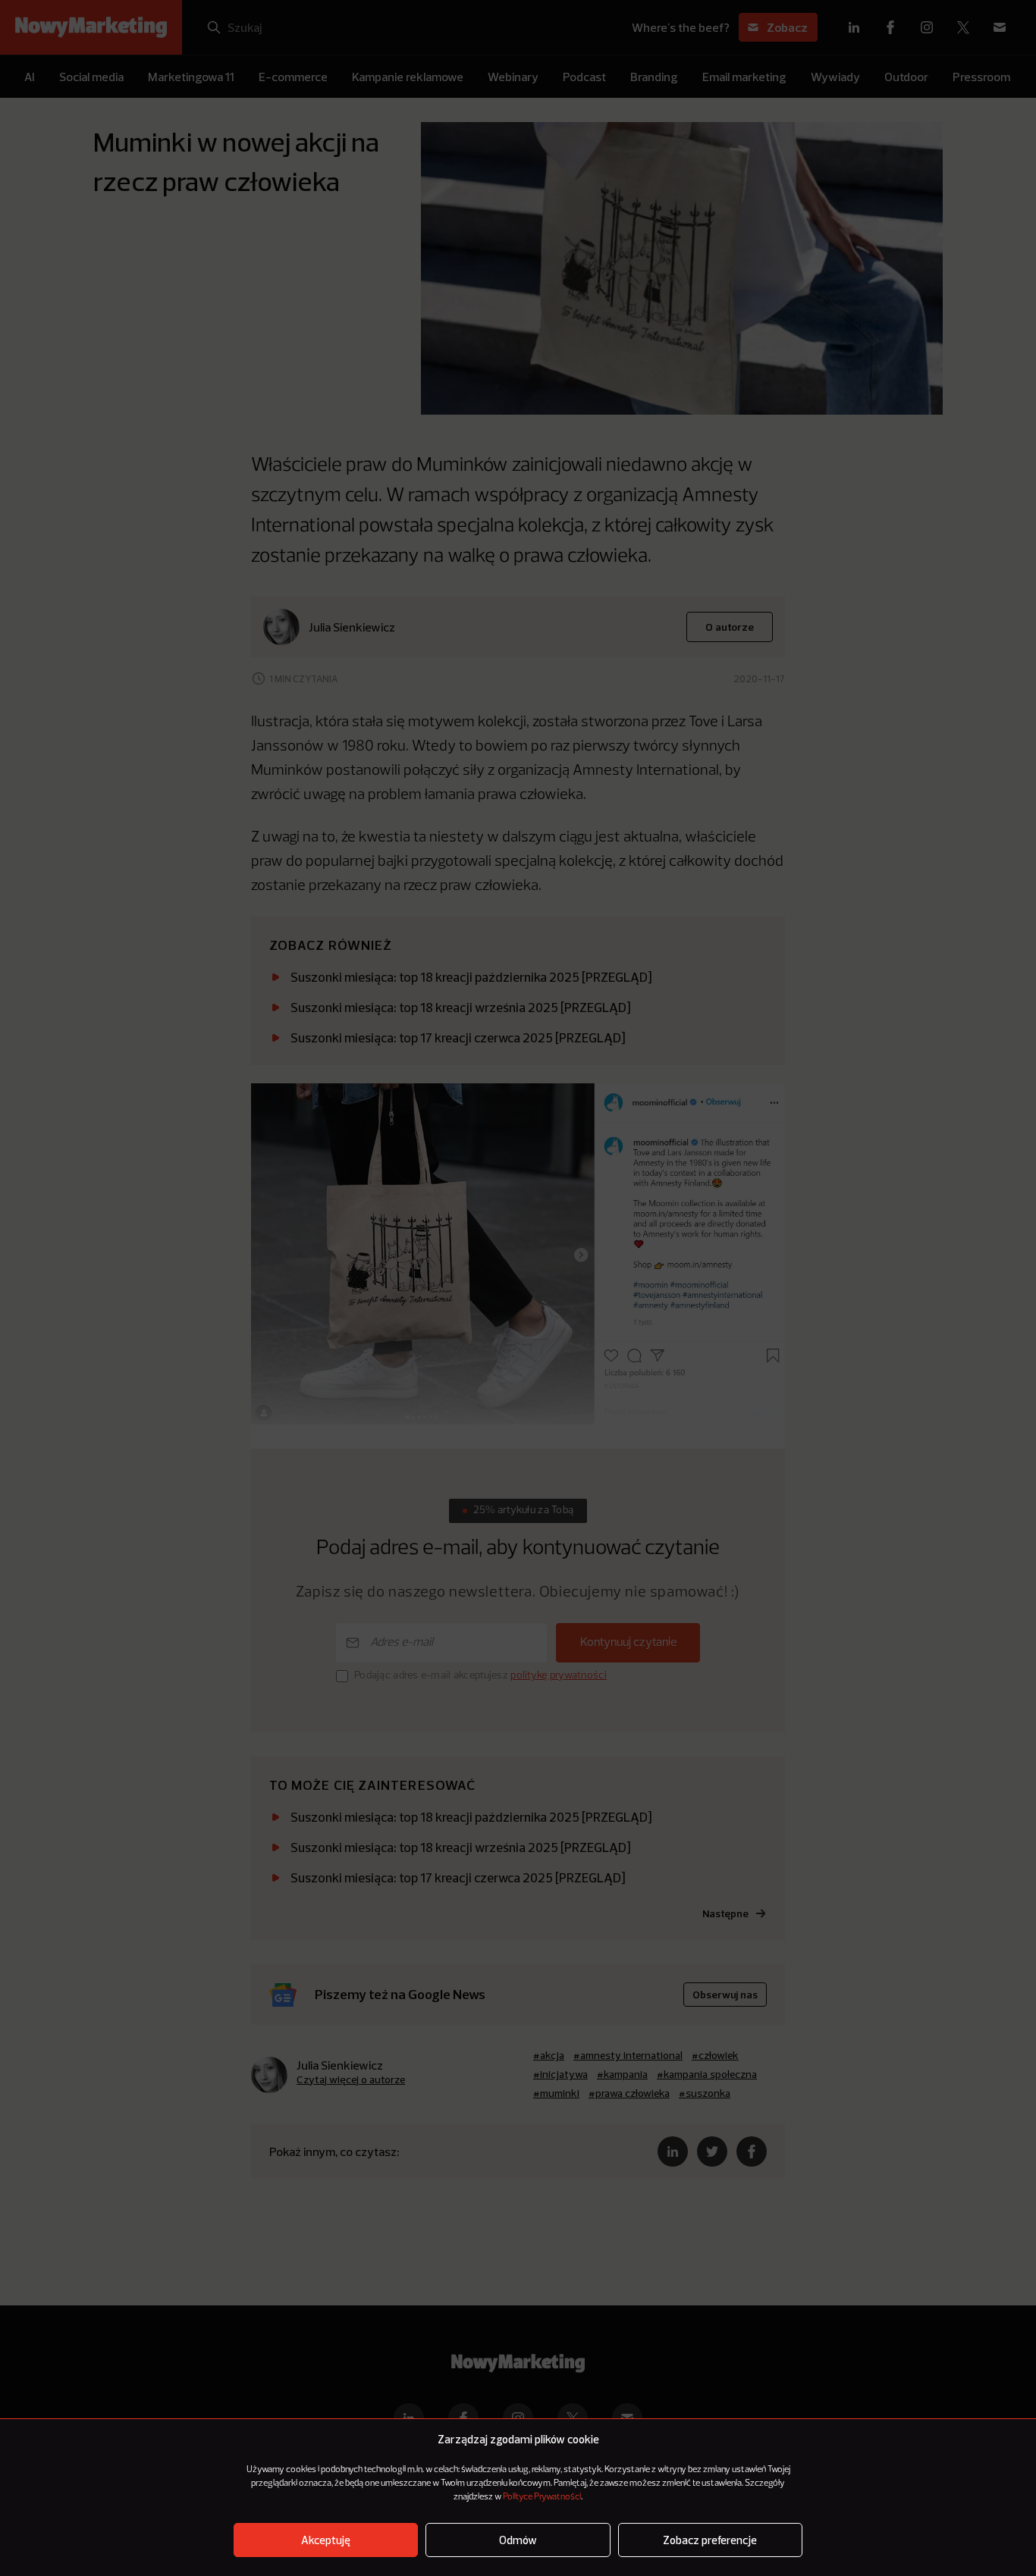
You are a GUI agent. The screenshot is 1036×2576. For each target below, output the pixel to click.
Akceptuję (326, 2540)
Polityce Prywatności (542, 2497)
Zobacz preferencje (710, 2540)
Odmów (518, 2540)
